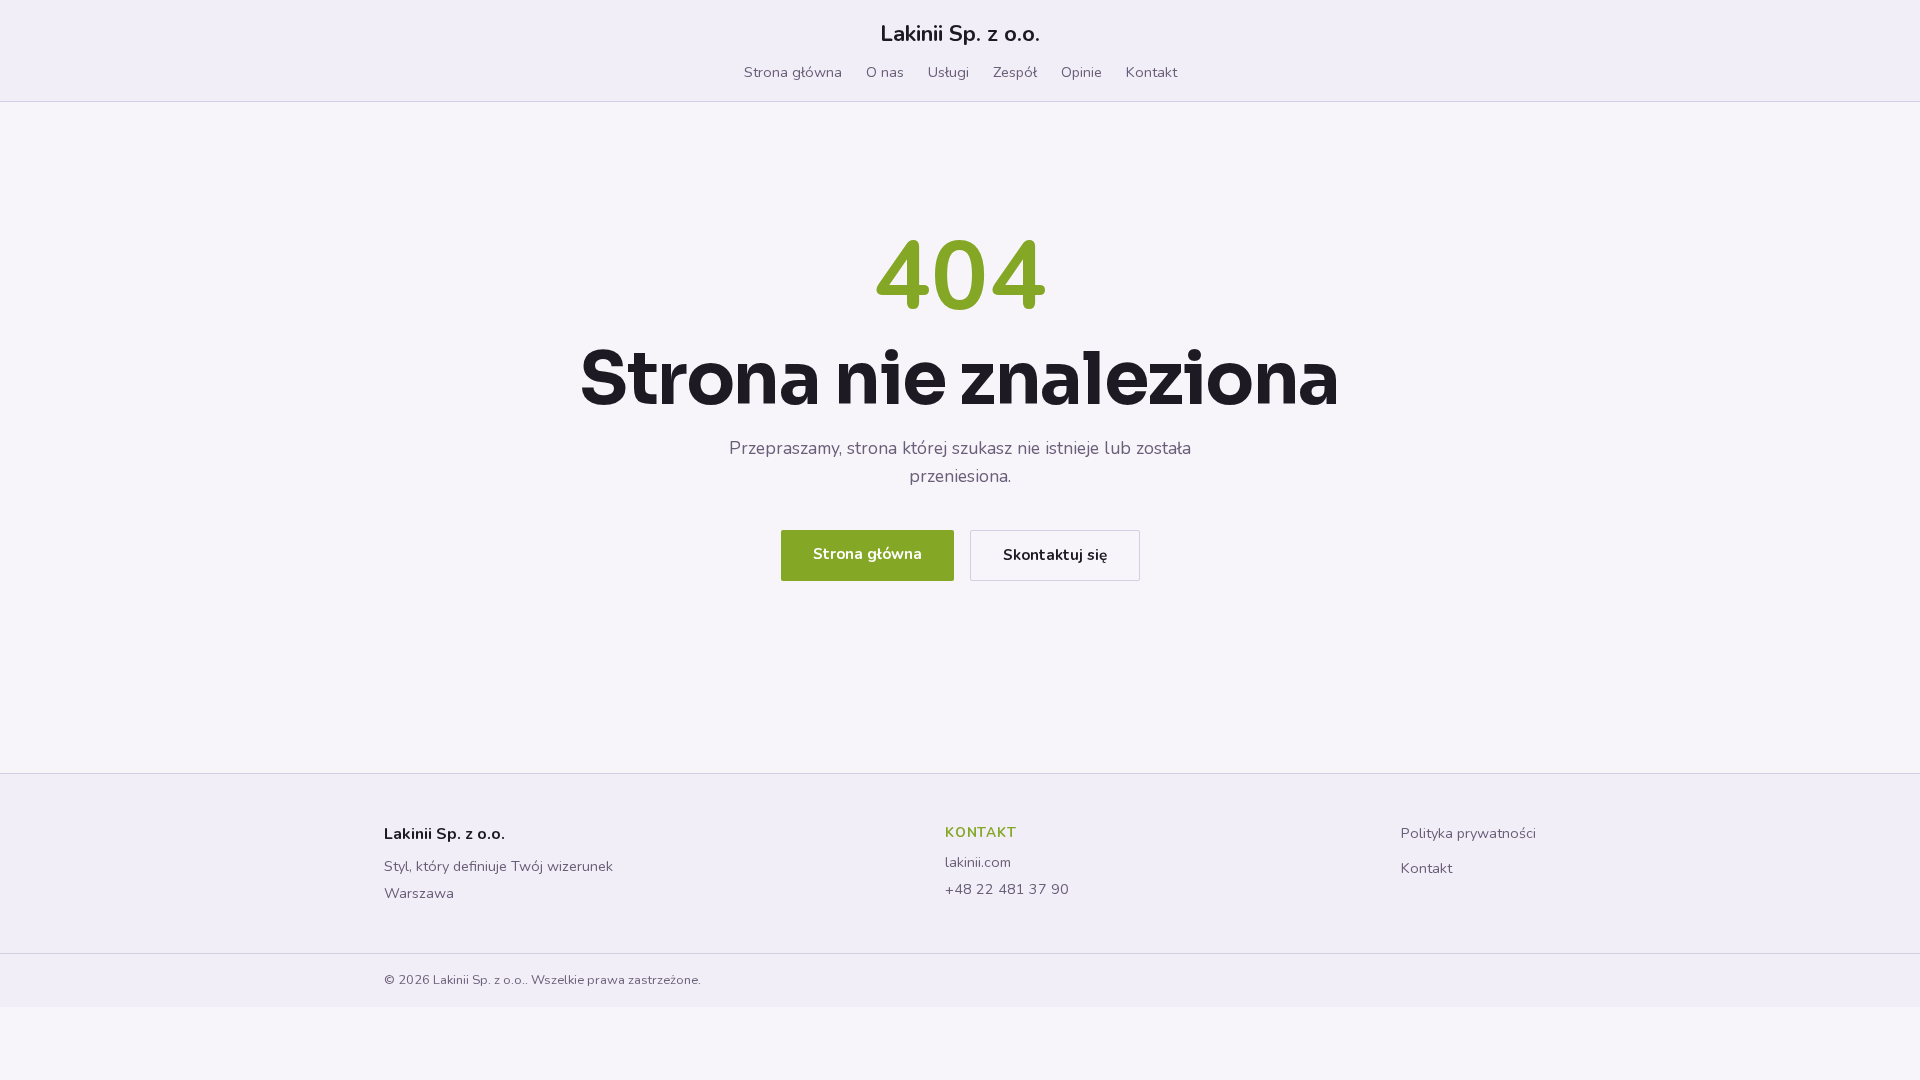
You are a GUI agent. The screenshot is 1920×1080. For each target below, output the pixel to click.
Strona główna (793, 72)
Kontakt (1151, 72)
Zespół (1015, 72)
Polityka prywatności (1468, 833)
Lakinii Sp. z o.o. (960, 33)
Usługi (948, 72)
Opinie (1081, 72)
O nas (885, 72)
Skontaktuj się (1055, 555)
